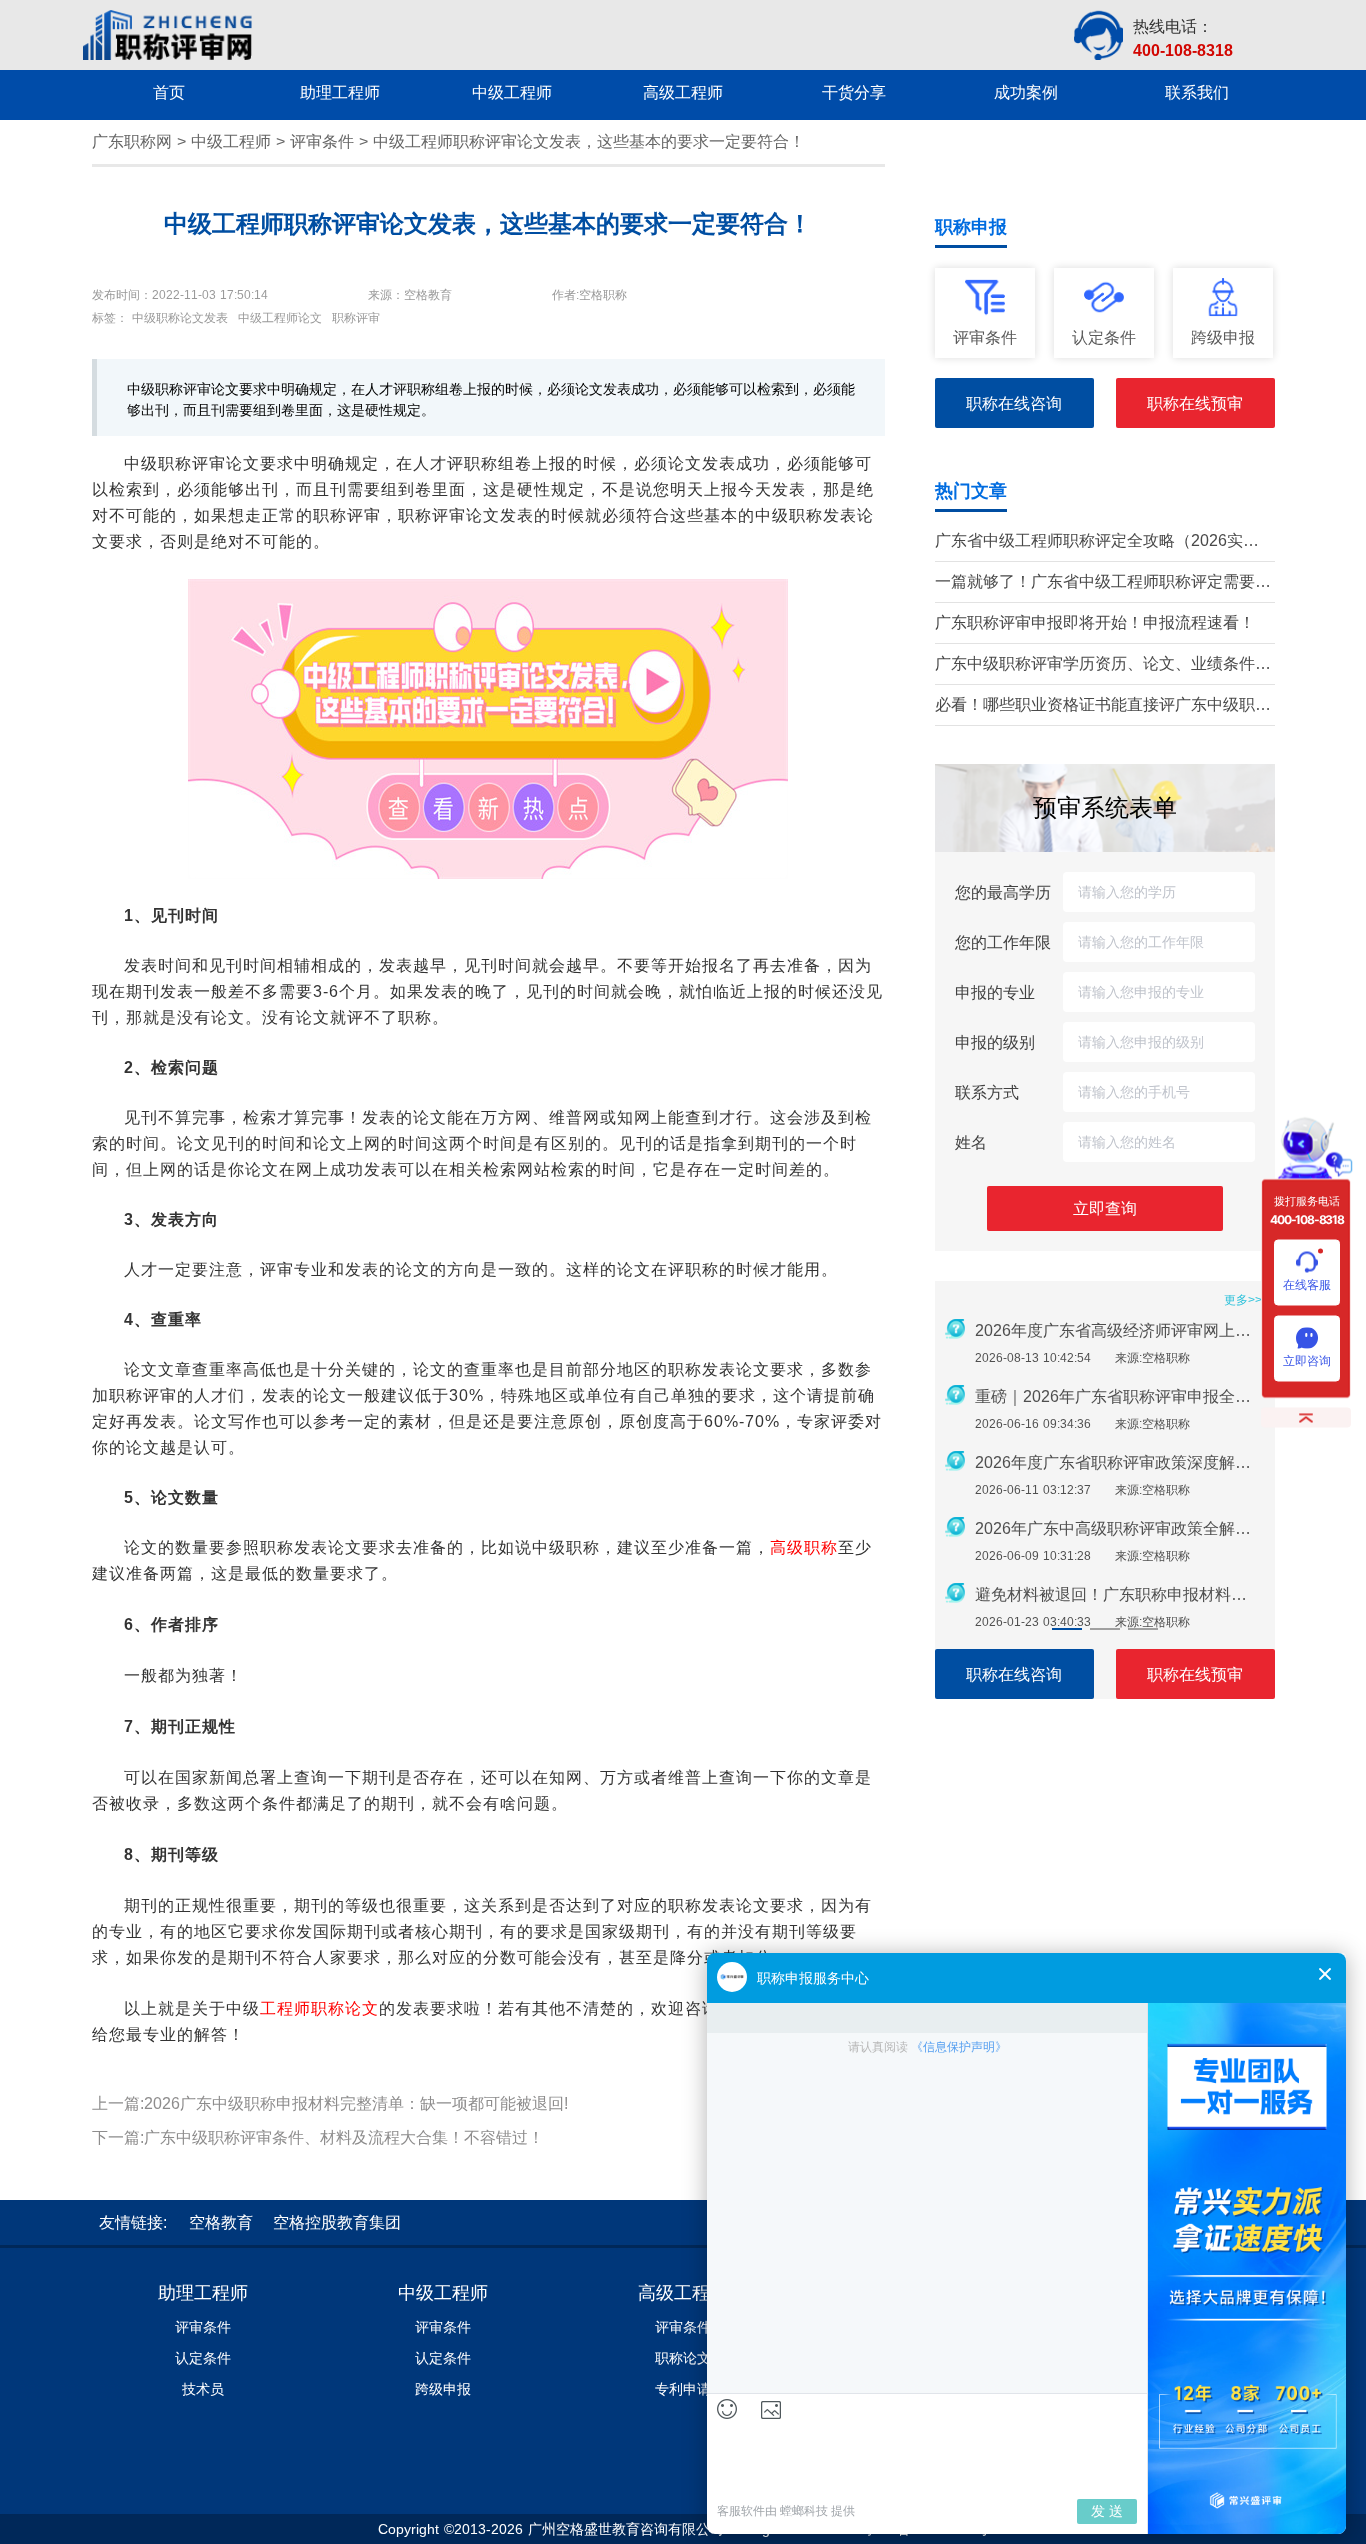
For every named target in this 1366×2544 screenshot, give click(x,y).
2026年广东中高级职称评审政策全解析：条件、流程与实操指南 (1119, 1528)
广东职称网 (132, 141)
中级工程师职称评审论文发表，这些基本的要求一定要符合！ (589, 141)
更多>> (1243, 1300)
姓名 (971, 1142)
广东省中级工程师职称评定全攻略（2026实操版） (1097, 542)
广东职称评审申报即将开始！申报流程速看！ (1095, 622)
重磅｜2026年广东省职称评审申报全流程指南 (1119, 1396)
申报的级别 (995, 1042)
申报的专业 (995, 992)
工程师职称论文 (319, 2008)
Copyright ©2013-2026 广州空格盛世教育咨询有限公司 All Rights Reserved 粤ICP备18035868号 (683, 2529)
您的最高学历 (1003, 892)
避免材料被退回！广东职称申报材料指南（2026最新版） (1119, 1594)
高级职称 (804, 1547)
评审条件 (322, 141)
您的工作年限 (1003, 942)
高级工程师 (683, 2293)
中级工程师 (231, 141)
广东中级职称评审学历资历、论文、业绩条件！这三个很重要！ (1103, 665)
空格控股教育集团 (337, 2222)
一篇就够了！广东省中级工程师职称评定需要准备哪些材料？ (1103, 583)
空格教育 (221, 2222)
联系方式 (987, 1092)
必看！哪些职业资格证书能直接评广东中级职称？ (1095, 706)
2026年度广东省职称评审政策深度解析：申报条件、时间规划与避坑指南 (1119, 1462)
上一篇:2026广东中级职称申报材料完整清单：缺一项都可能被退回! (330, 2103)
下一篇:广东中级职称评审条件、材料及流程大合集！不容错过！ (318, 2137)
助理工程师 (203, 2293)
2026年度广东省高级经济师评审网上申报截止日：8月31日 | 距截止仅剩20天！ (1119, 1330)
